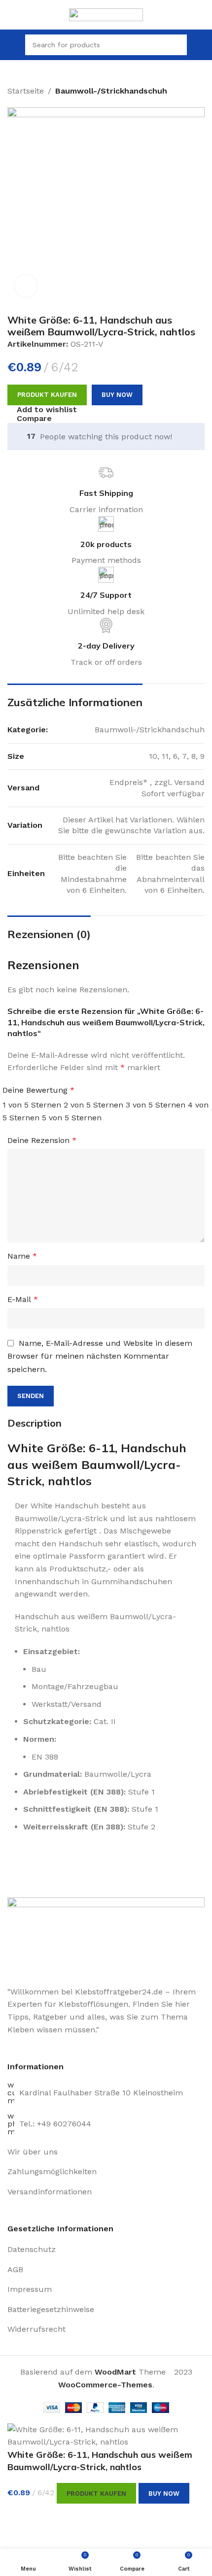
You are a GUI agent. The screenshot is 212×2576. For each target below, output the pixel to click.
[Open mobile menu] (11, 45)
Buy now (117, 395)
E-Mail (23, 1299)
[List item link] (106, 2152)
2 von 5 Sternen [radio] (93, 1105)
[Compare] (20, 2516)
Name (22, 1256)
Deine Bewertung (38, 1090)
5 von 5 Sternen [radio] (72, 1118)
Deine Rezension (42, 1140)
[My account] (201, 45)
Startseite (26, 91)
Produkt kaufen (47, 395)
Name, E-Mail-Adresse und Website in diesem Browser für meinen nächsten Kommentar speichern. (100, 1356)
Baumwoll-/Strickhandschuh (111, 91)
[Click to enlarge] (26, 286)
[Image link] (106, 1936)
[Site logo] (106, 14)
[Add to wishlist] (47, 2516)
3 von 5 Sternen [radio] (156, 1105)
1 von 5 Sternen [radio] (32, 1105)
